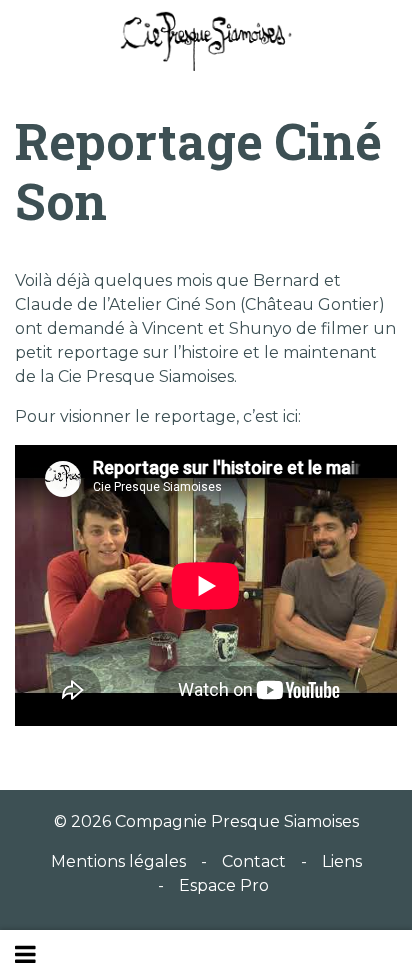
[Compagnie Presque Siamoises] (206, 40)
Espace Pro (224, 885)
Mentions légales (118, 861)
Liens (342, 861)
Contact (254, 861)
